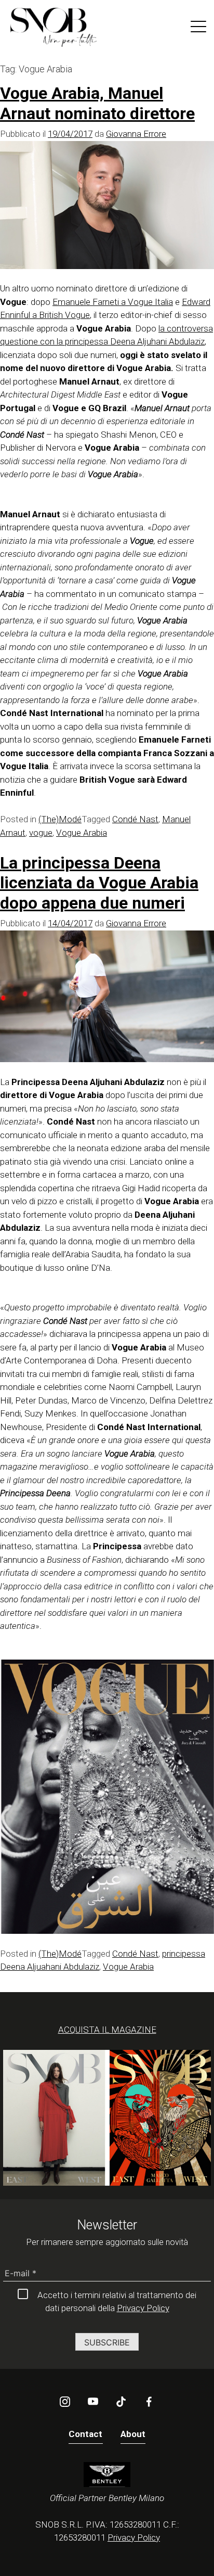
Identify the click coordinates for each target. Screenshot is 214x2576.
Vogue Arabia (82, 833)
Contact (86, 2434)
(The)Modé (60, 819)
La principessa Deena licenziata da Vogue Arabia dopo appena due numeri (99, 883)
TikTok (121, 2402)
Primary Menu (198, 29)
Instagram (65, 2402)
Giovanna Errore (136, 134)
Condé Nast (135, 819)
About (133, 2434)
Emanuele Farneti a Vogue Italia (113, 302)
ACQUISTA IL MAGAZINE (107, 2030)
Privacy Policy (143, 2308)
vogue (41, 833)
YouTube (93, 2402)
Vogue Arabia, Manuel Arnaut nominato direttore (97, 103)
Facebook (149, 2402)
